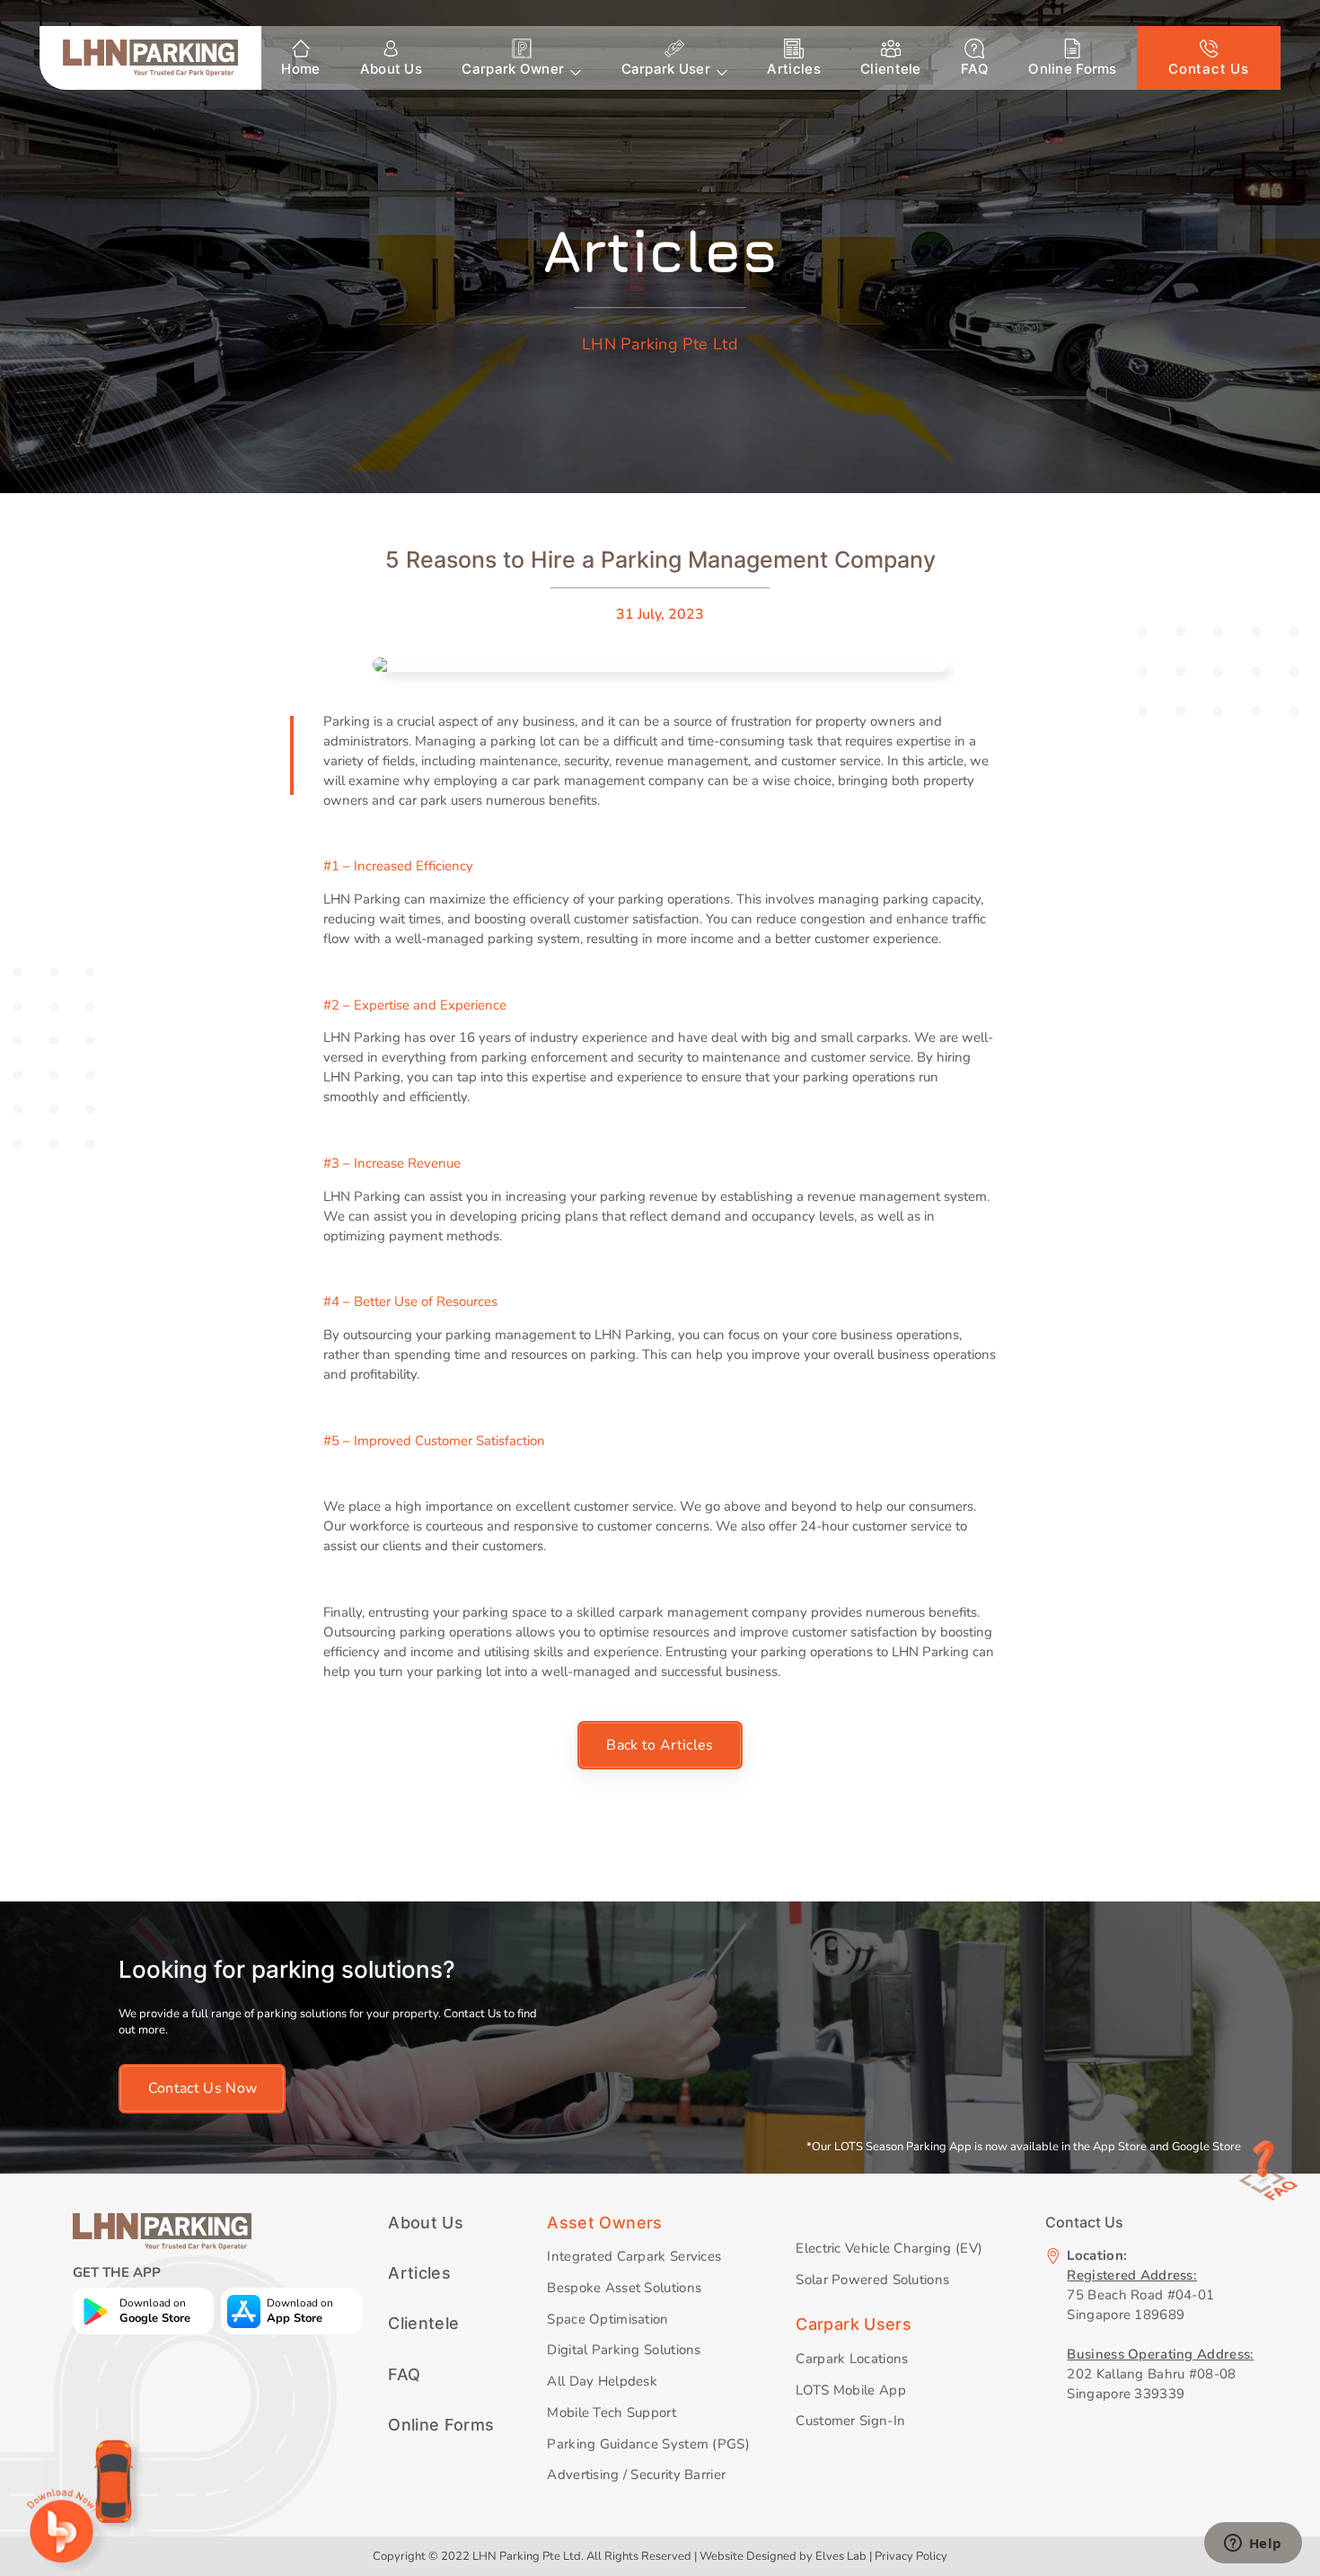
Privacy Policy (911, 2556)
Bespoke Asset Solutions (624, 2288)
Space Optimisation (607, 2319)
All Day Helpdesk (602, 2381)
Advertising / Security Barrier (636, 2475)
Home (300, 69)
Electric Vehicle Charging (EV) (889, 2248)
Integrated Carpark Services (634, 2256)
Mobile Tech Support (612, 2413)
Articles (793, 69)
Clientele (891, 69)
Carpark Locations (852, 2359)
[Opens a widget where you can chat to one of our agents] (1253, 2545)
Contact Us (1208, 69)
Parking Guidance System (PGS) (648, 2444)
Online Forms (1073, 69)
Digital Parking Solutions (624, 2350)
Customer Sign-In (850, 2421)
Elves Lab (841, 2556)
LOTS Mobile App (850, 2390)
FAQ (975, 69)
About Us (391, 69)
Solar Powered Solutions (872, 2280)
